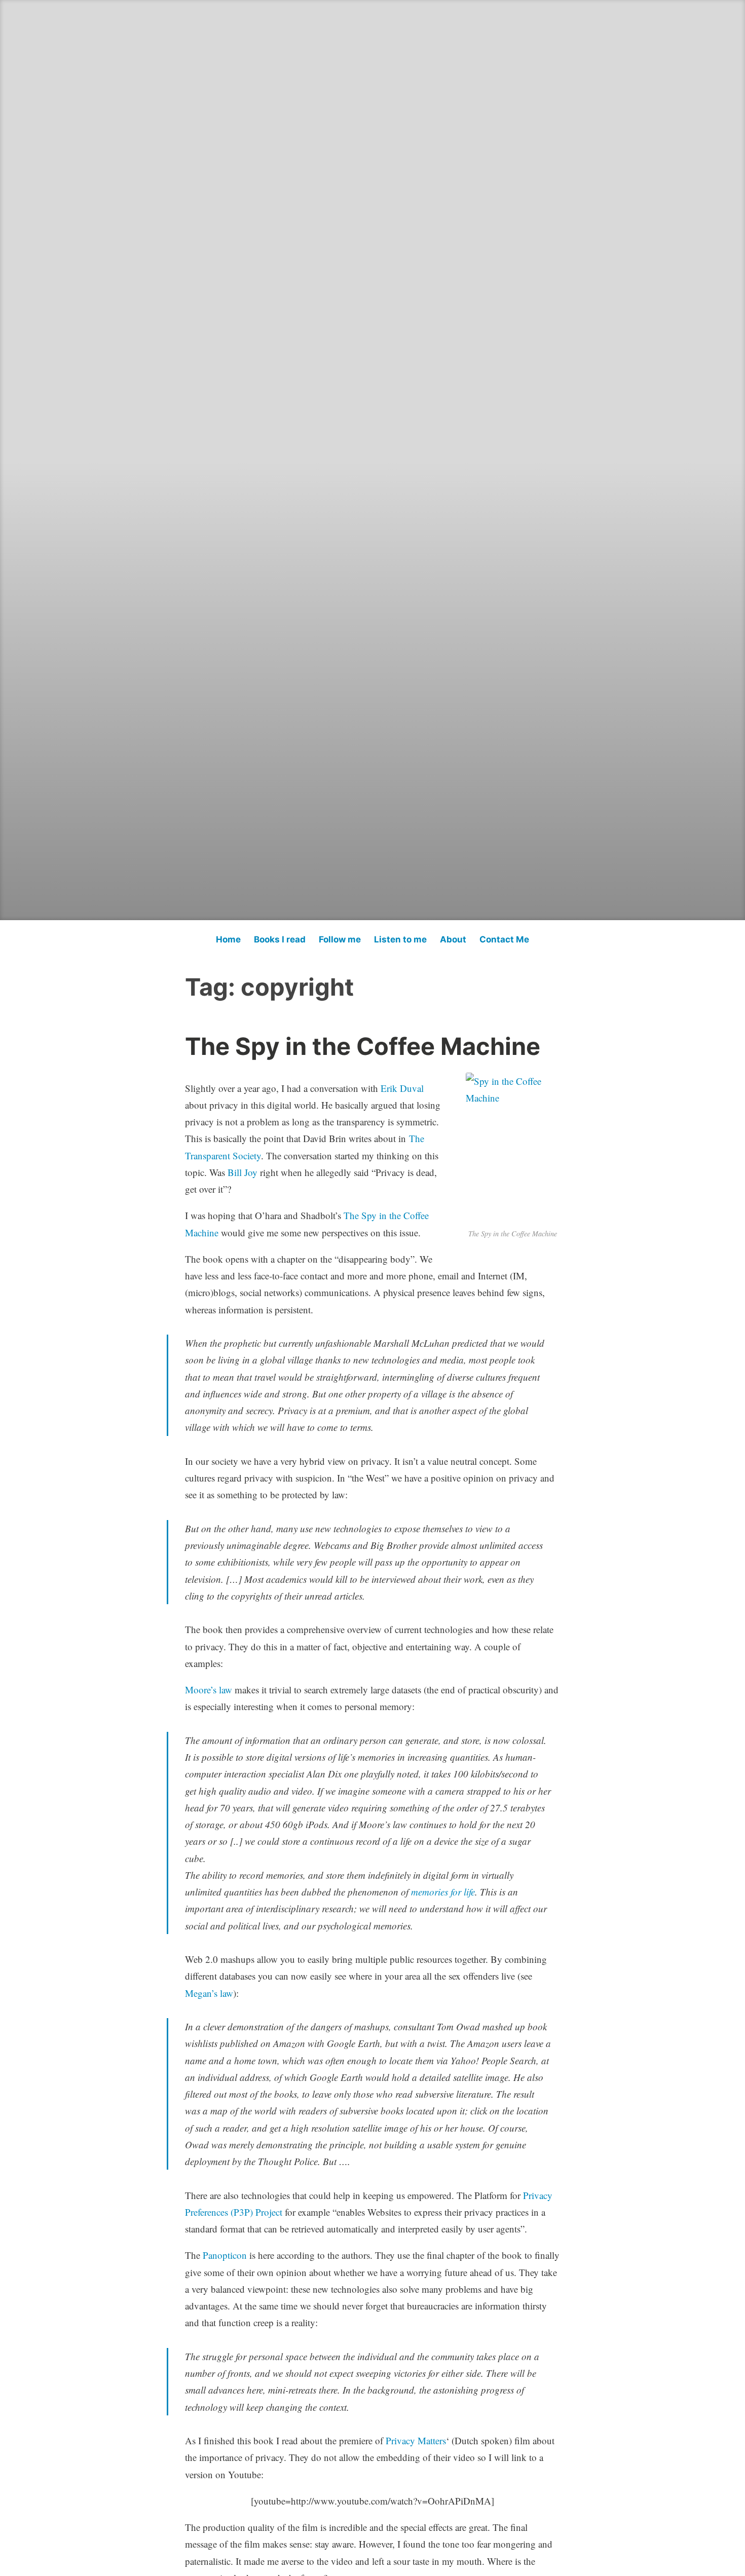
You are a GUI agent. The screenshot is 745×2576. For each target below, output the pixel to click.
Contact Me (504, 939)
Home (228, 939)
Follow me (340, 939)
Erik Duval (402, 1088)
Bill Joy (243, 1172)
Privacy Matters (416, 2440)
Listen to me (400, 939)
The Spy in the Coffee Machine (363, 1046)
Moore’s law (209, 1690)
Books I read (280, 939)
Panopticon (225, 2255)
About (453, 939)
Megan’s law (209, 1993)
